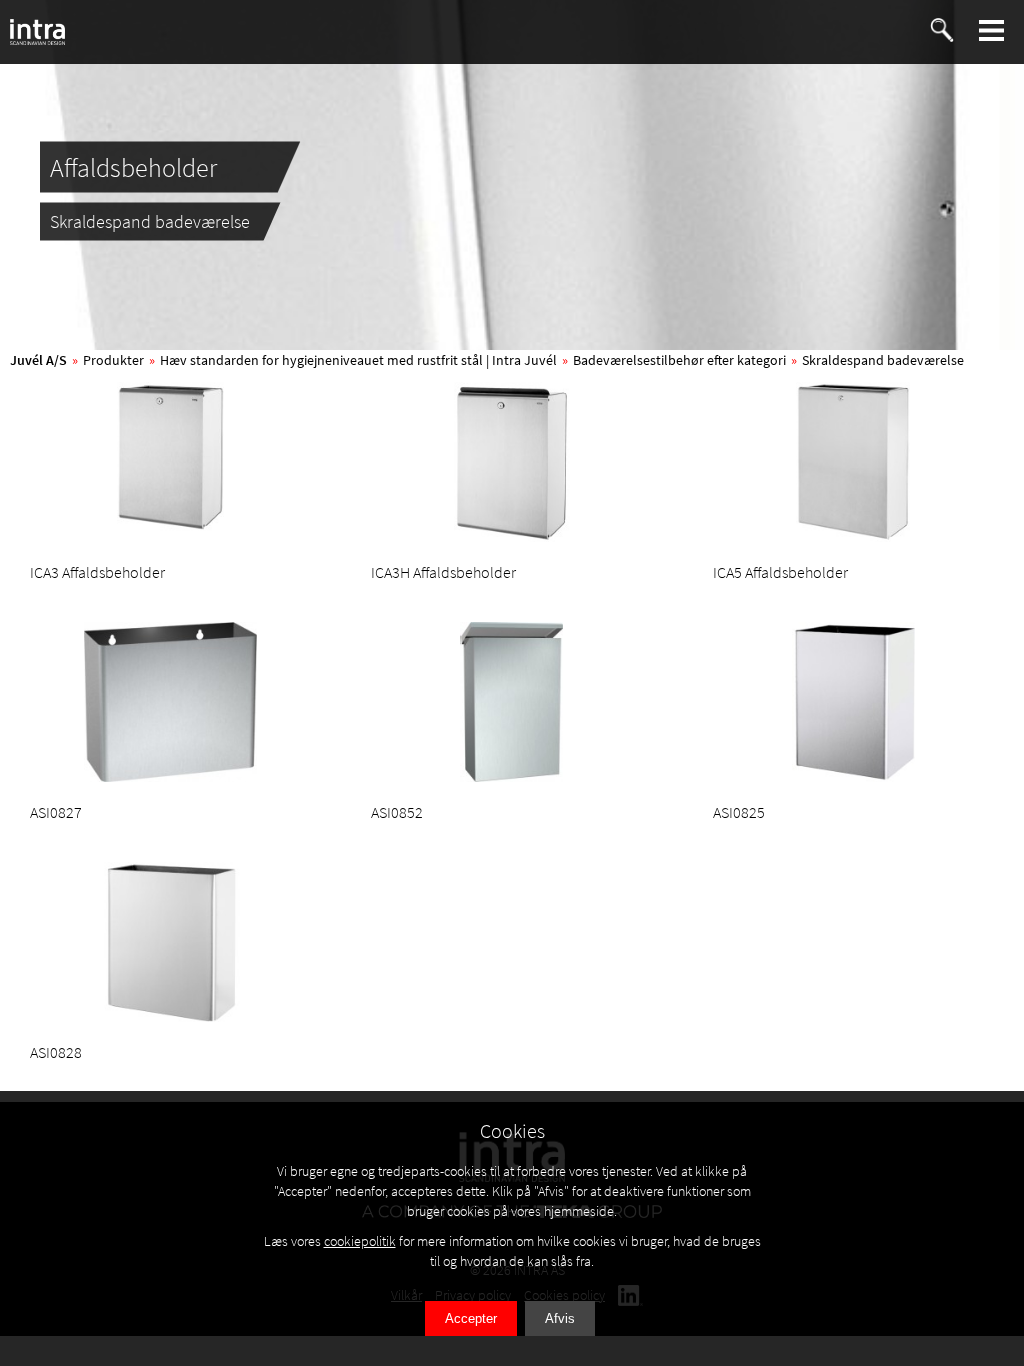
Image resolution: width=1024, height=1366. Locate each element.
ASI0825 (739, 812)
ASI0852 (397, 812)
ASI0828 (56, 1052)
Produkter (113, 360)
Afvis (560, 1318)
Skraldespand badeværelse (883, 360)
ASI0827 (56, 812)
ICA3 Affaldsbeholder (97, 572)
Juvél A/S (38, 360)
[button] (992, 30)
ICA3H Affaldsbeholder (443, 572)
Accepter (471, 1318)
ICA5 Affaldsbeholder (780, 572)
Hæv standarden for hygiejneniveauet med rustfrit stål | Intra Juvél (358, 360)
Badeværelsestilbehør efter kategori (679, 360)
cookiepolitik (360, 1241)
